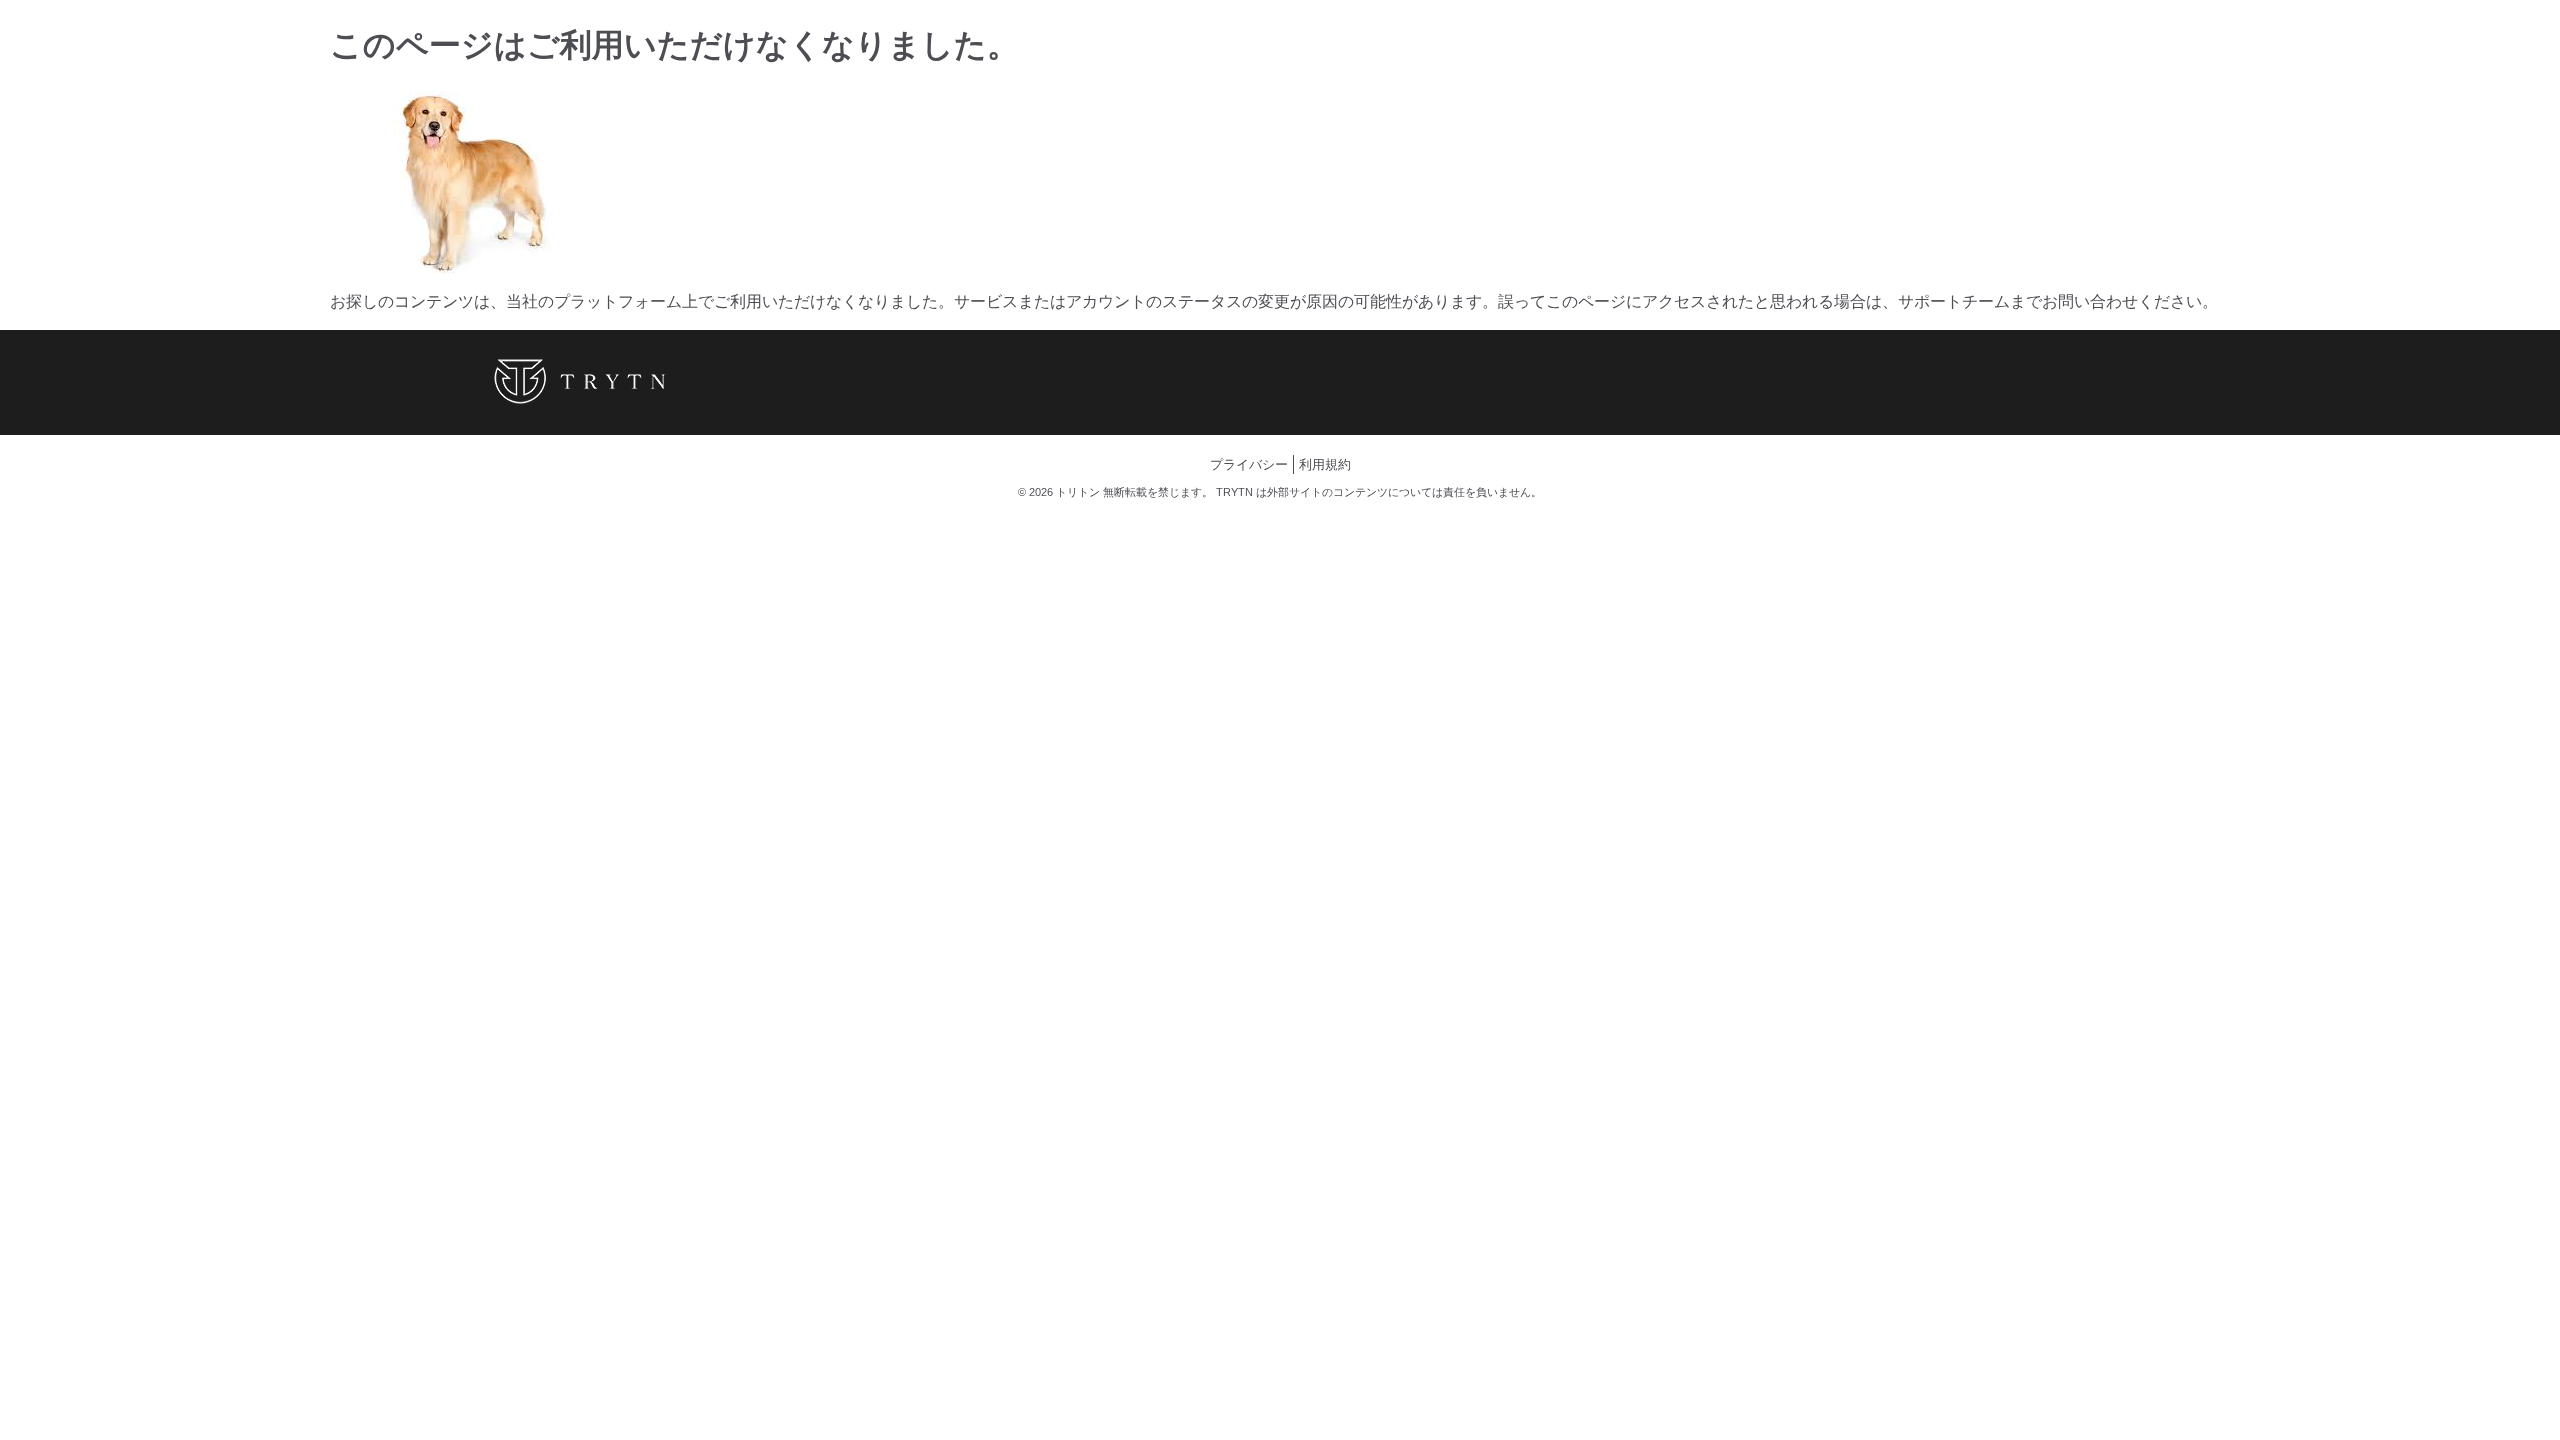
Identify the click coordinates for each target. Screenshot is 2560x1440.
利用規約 (1325, 464)
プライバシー (1249, 464)
